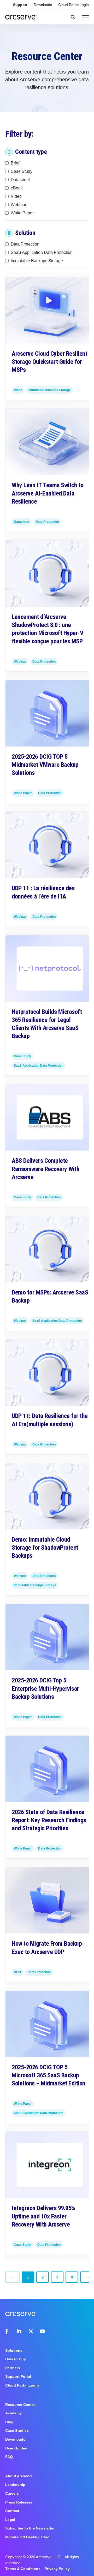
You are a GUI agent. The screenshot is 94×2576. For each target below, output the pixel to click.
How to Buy (16, 2359)
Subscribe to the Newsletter (30, 2528)
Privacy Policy (57, 2569)
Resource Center (20, 2405)
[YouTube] (42, 2331)
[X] (31, 2331)
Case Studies (17, 2430)
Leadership (15, 2485)
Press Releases (19, 2502)
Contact (12, 2511)
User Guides (16, 2448)
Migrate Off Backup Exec (27, 2537)
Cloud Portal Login (74, 5)
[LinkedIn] (19, 2331)
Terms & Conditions (23, 2569)
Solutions (14, 2350)
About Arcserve (19, 2476)
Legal (10, 2520)
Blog (9, 2422)
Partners (13, 2368)
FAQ (9, 2457)
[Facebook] (8, 2331)
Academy (13, 2413)
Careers (12, 2493)
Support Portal (18, 2376)
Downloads (43, 5)
